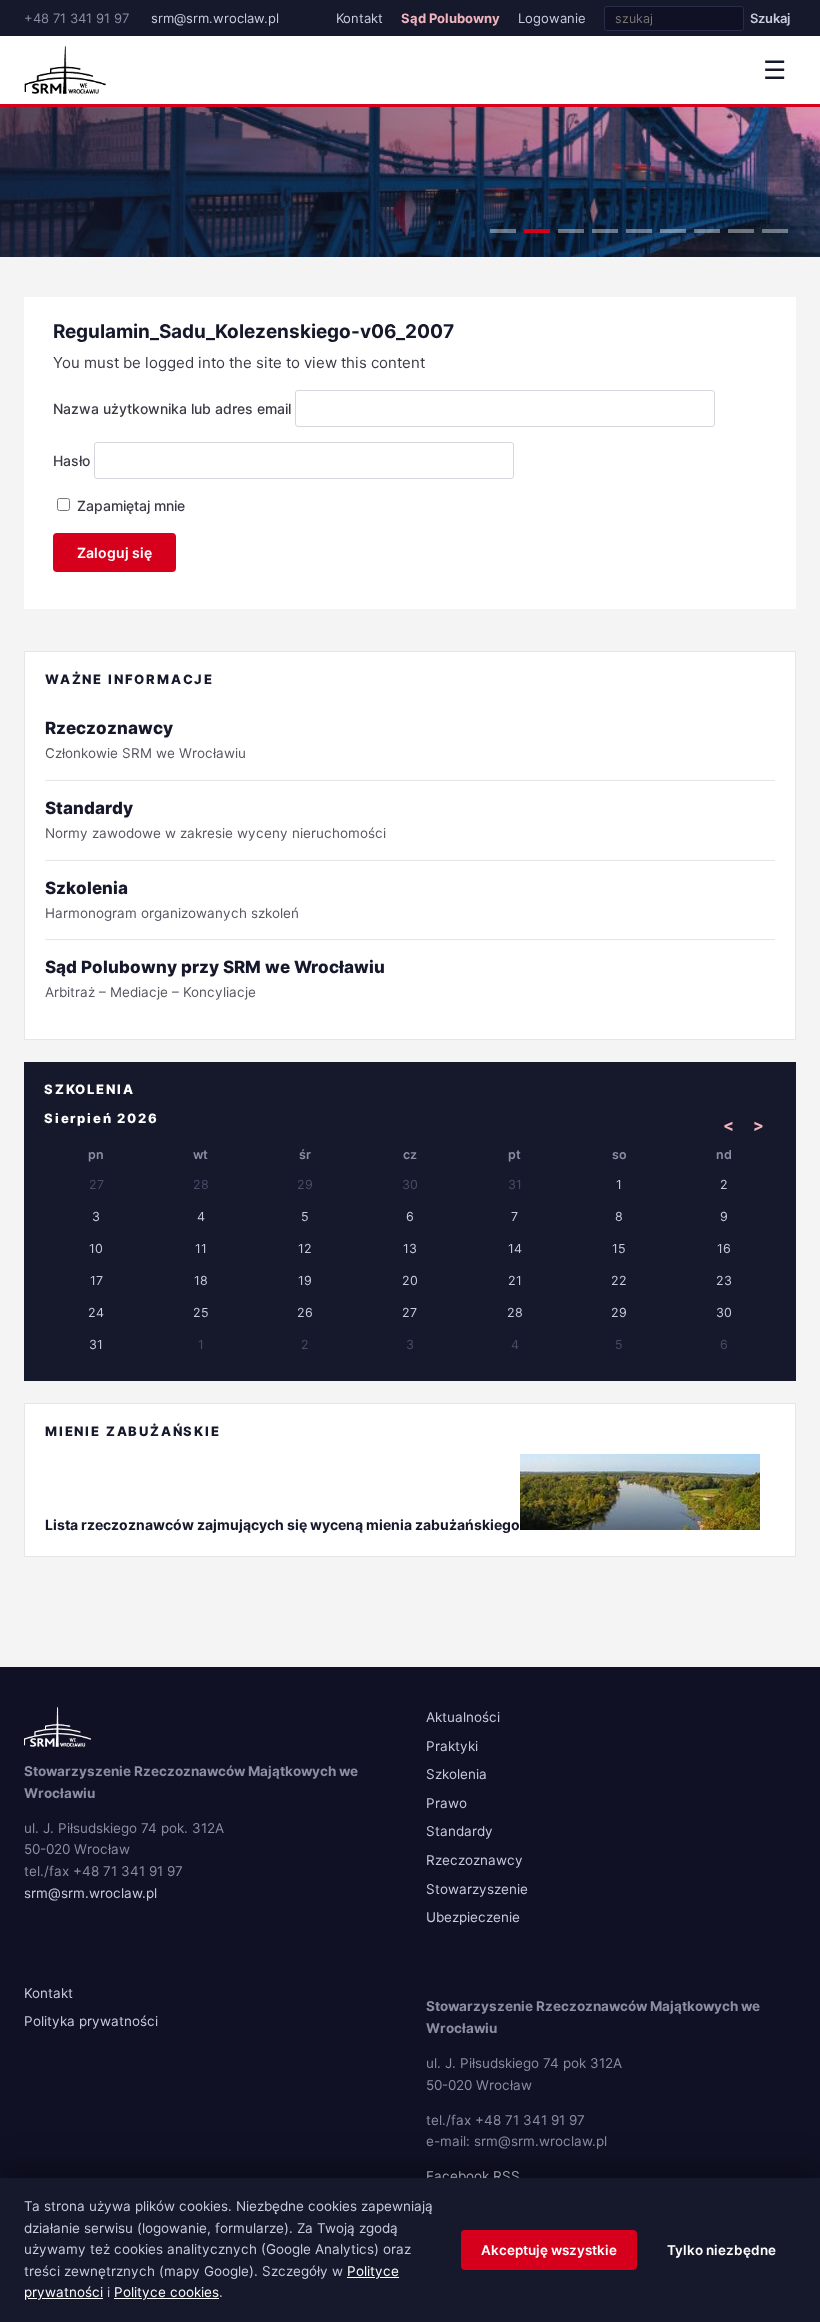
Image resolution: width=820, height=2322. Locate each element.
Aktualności (463, 1717)
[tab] (503, 231)
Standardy (459, 1831)
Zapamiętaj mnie (129, 505)
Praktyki (452, 1746)
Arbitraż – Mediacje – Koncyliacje (215, 978)
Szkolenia (456, 1774)
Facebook (457, 2176)
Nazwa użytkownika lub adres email (172, 408)
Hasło (71, 460)
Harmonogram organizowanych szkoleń (172, 899)
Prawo (446, 1803)
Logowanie (552, 18)
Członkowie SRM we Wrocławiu (145, 739)
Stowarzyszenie (477, 1889)
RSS (506, 2176)
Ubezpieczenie (473, 1917)
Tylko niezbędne (721, 2250)
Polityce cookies (166, 2292)
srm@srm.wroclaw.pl (215, 18)
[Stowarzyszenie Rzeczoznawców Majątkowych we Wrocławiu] (65, 70)
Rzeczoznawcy (474, 1860)
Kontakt (359, 18)
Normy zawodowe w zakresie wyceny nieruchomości (215, 819)
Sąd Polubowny (450, 18)
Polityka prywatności (91, 2021)
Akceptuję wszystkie (549, 2250)
